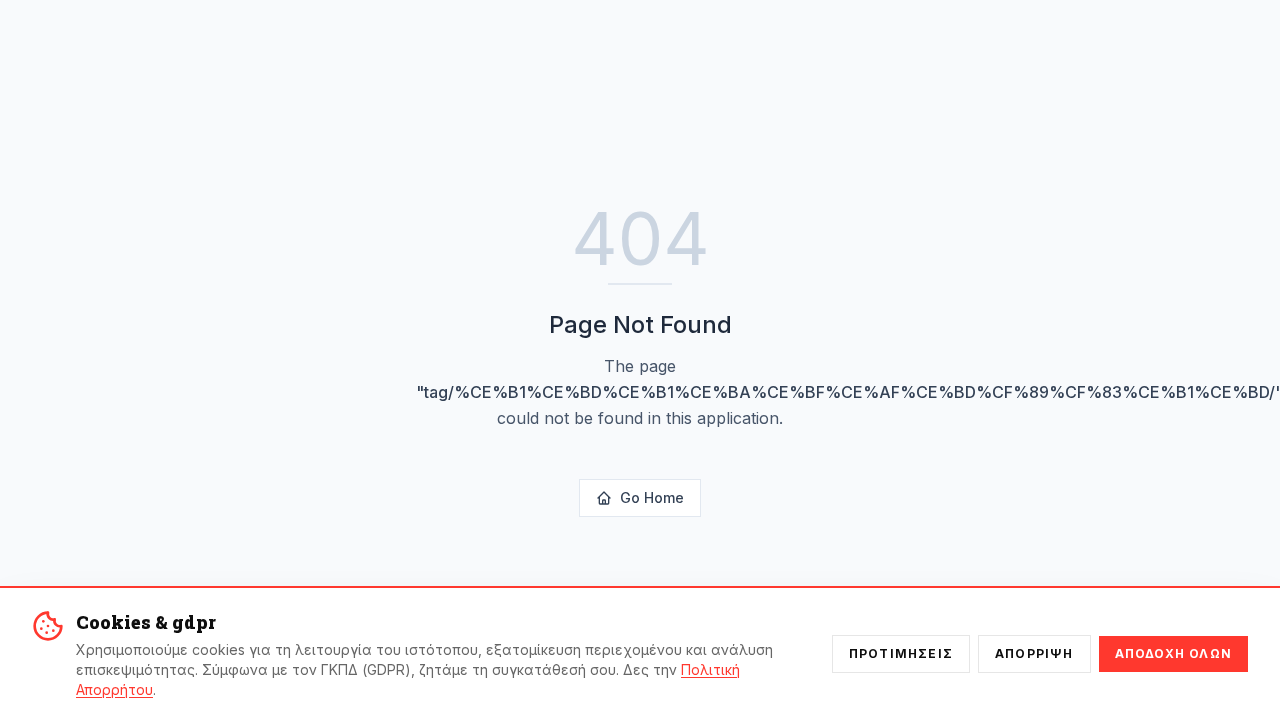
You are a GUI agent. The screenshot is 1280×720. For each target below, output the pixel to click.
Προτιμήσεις (901, 653)
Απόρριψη (1034, 653)
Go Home (652, 497)
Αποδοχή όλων (1173, 653)
